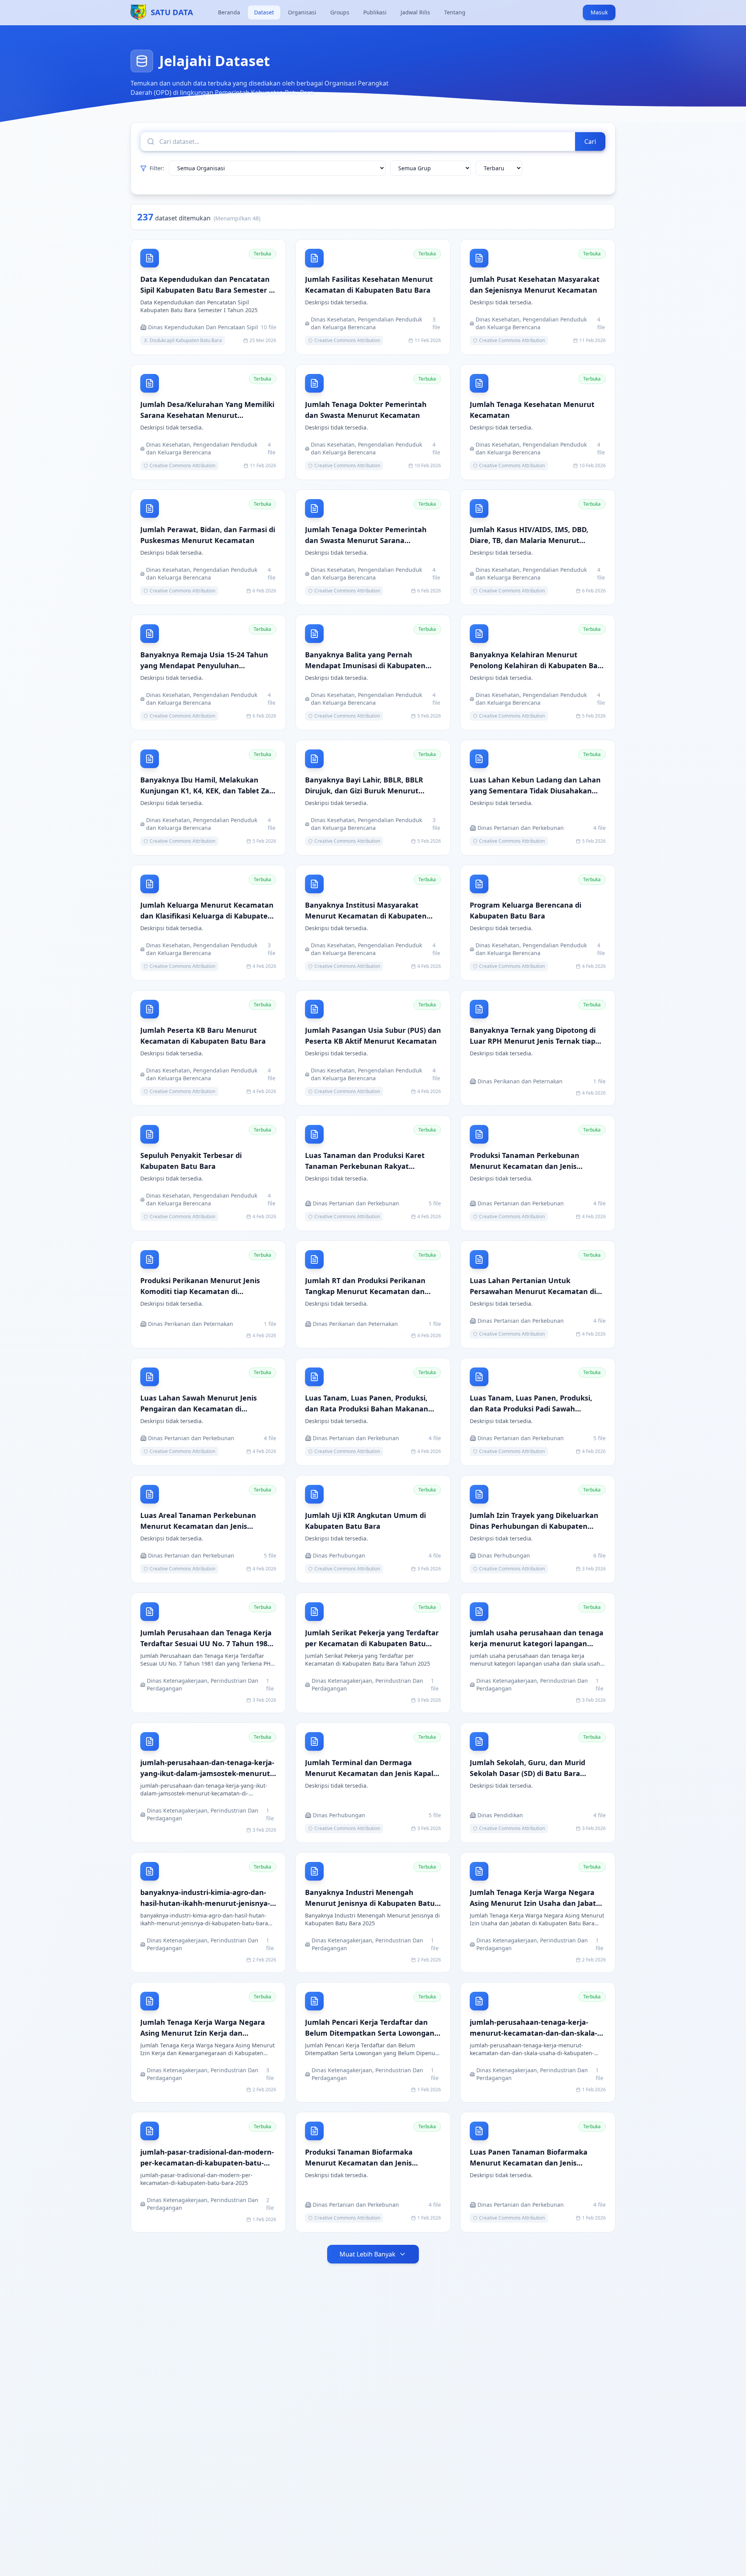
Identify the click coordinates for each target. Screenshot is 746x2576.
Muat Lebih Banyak (368, 2254)
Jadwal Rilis (415, 12)
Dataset (264, 12)
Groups (340, 12)
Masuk (599, 12)
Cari (590, 141)
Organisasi (302, 12)
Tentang (455, 12)
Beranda (229, 12)
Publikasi (375, 12)
